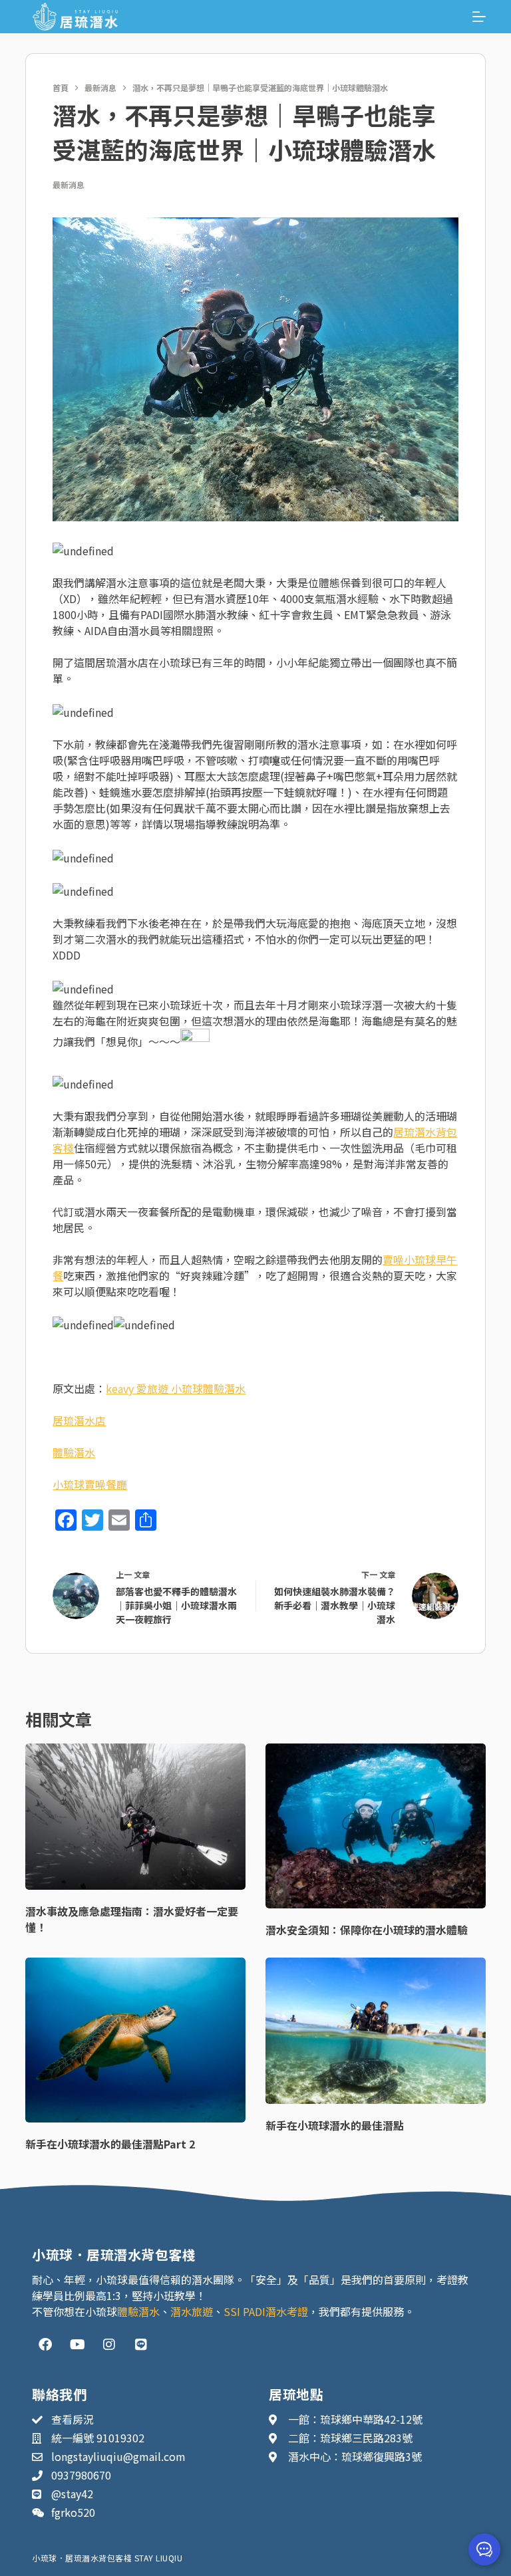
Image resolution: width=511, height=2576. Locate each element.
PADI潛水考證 (275, 2311)
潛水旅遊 (192, 2311)
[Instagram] (109, 2345)
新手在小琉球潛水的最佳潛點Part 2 (110, 2144)
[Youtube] (77, 2345)
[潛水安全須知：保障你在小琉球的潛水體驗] (376, 1826)
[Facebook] (45, 2345)
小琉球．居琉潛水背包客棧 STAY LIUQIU (107, 2558)
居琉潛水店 (79, 1420)
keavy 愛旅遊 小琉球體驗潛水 (176, 1388)
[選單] (479, 17)
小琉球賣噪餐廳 (90, 1484)
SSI (232, 2311)
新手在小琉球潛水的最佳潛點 (335, 2125)
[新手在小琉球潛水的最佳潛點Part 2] (135, 2040)
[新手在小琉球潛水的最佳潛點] (376, 2031)
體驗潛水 (74, 1452)
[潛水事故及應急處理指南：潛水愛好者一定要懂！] (135, 1817)
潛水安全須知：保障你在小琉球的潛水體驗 (367, 1930)
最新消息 (69, 185)
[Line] (141, 2345)
